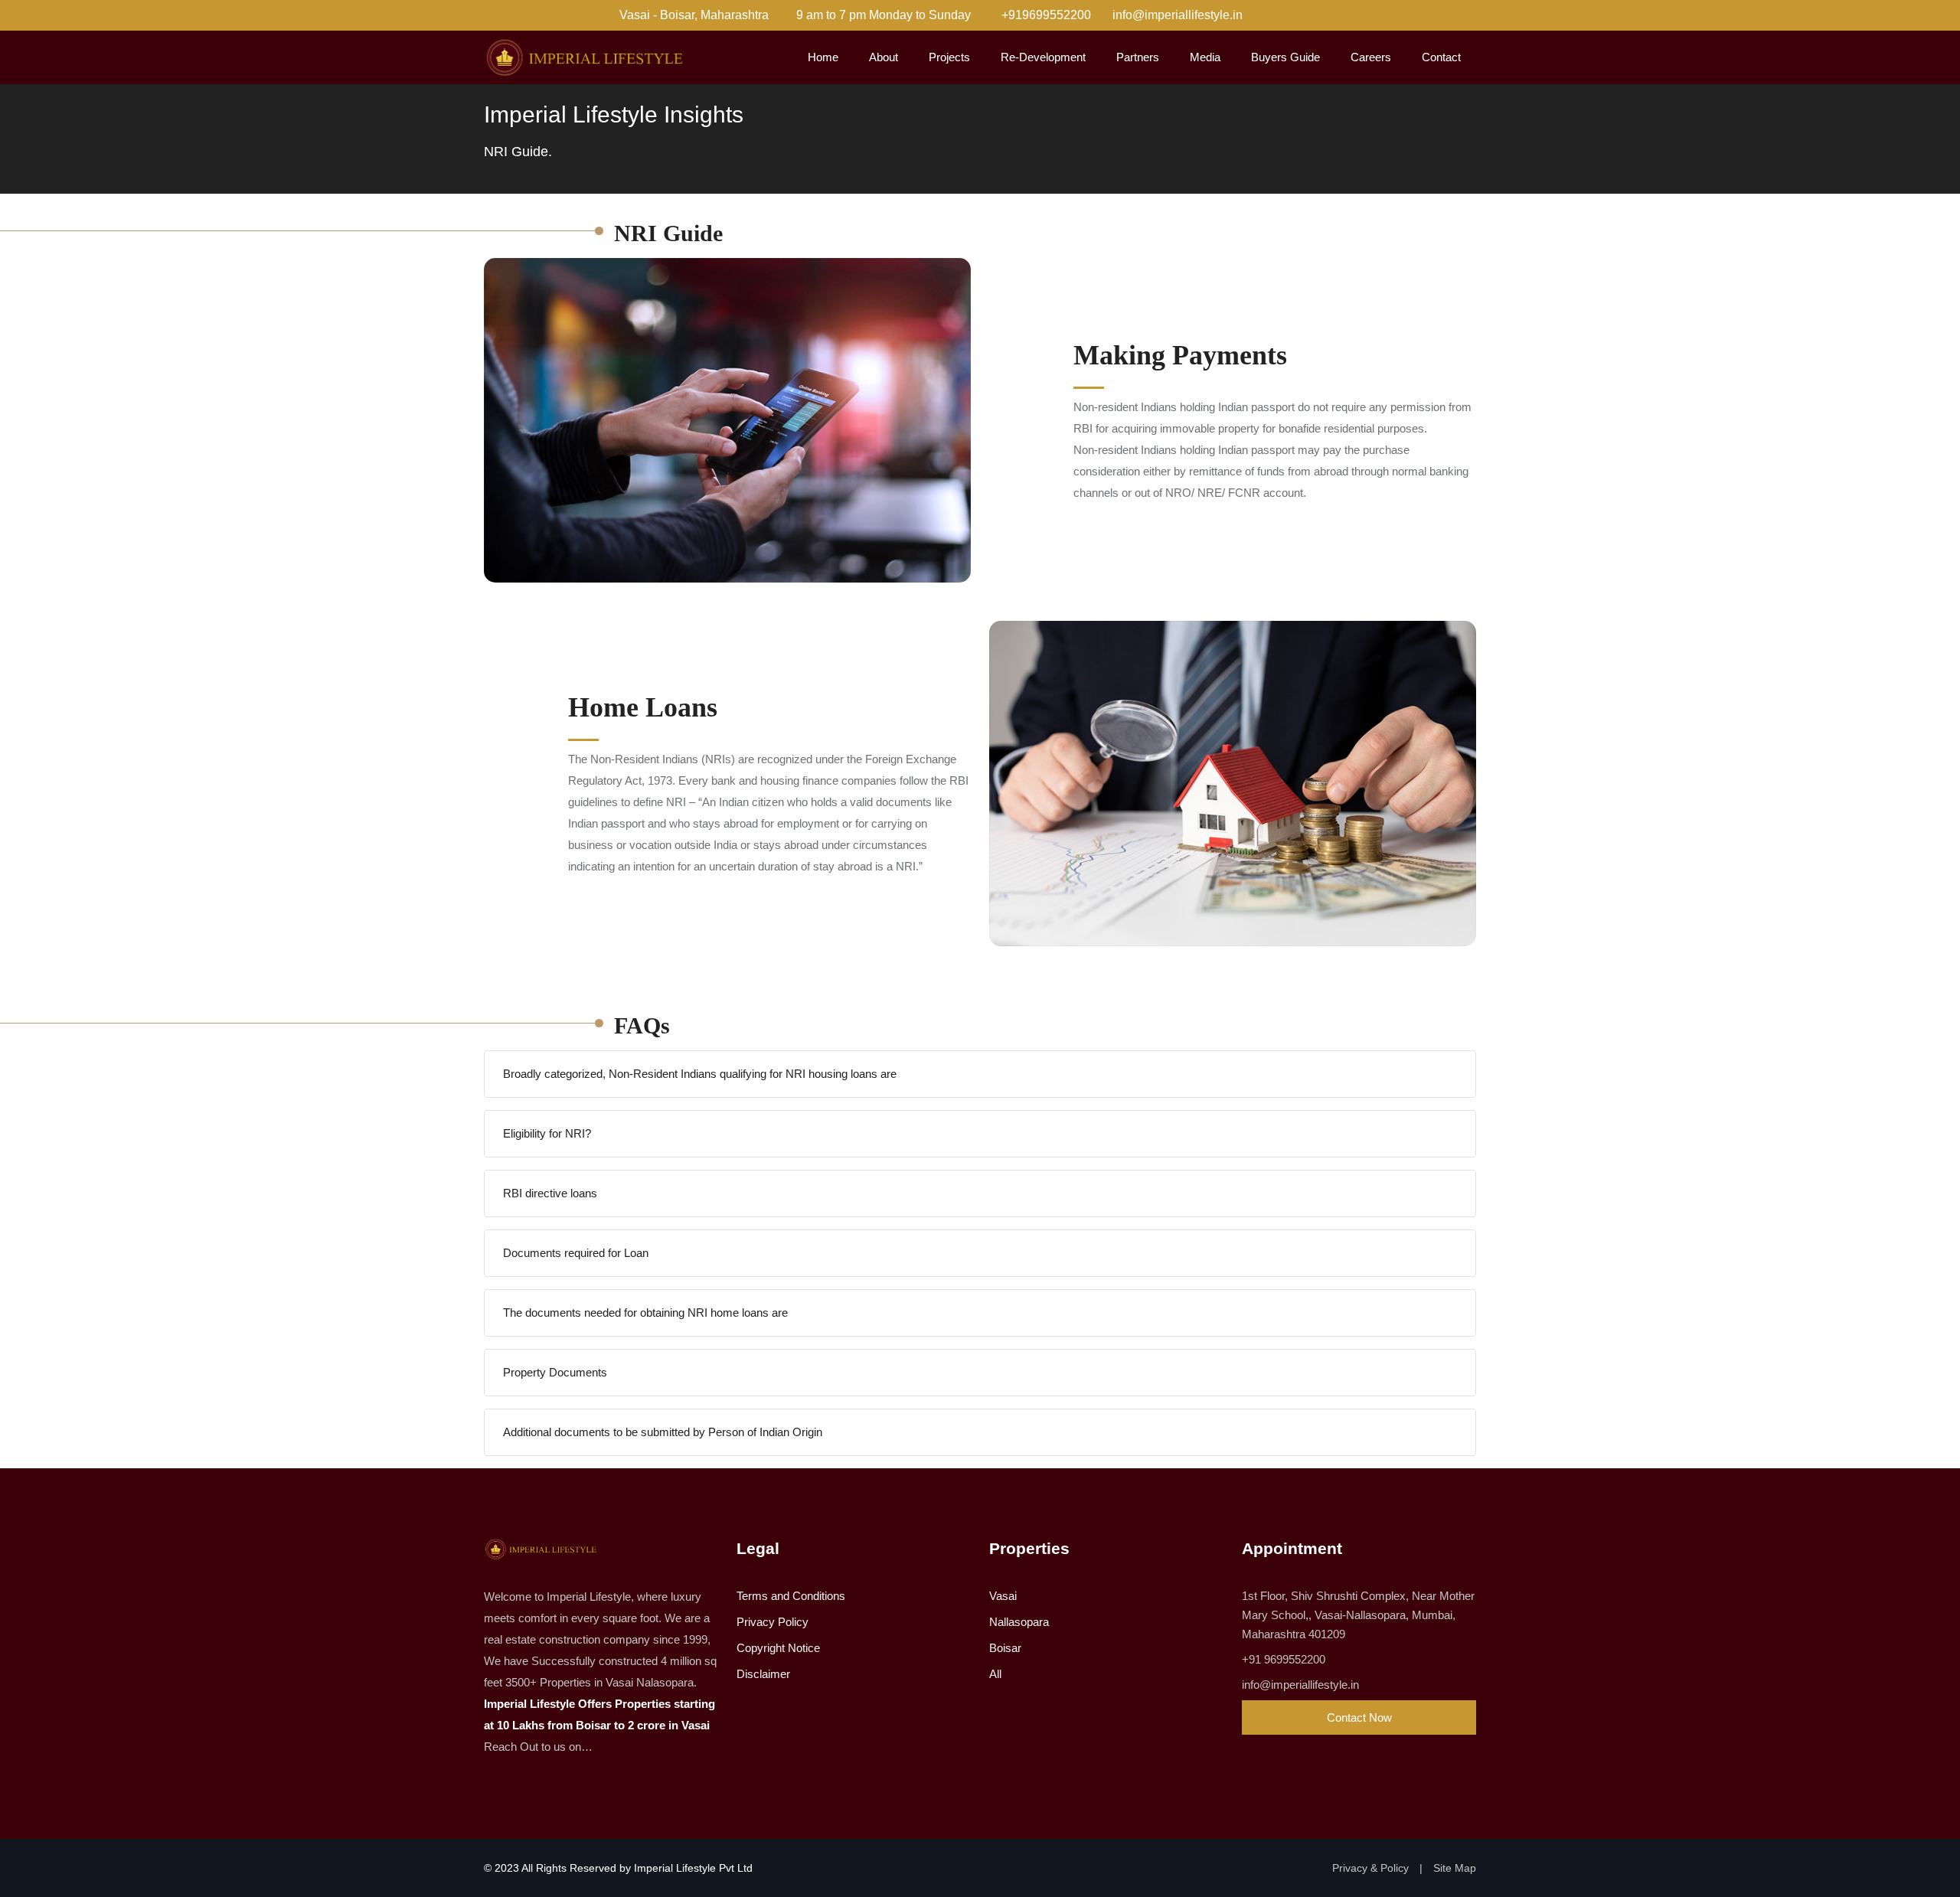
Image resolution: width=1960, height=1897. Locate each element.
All (995, 1674)
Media (1205, 57)
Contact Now (1359, 1717)
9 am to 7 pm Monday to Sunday (882, 15)
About (884, 57)
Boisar (1005, 1648)
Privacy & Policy (1370, 1868)
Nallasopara (1019, 1622)
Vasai (1003, 1596)
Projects (949, 57)
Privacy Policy (773, 1622)
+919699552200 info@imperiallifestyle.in (1120, 15)
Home (823, 57)
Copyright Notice (778, 1648)
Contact (1441, 57)
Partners (1138, 57)
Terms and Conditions (791, 1596)
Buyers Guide (1285, 57)
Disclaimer (763, 1674)
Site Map (1455, 1868)
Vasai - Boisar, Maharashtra (693, 15)
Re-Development (1043, 57)
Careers (1371, 57)
